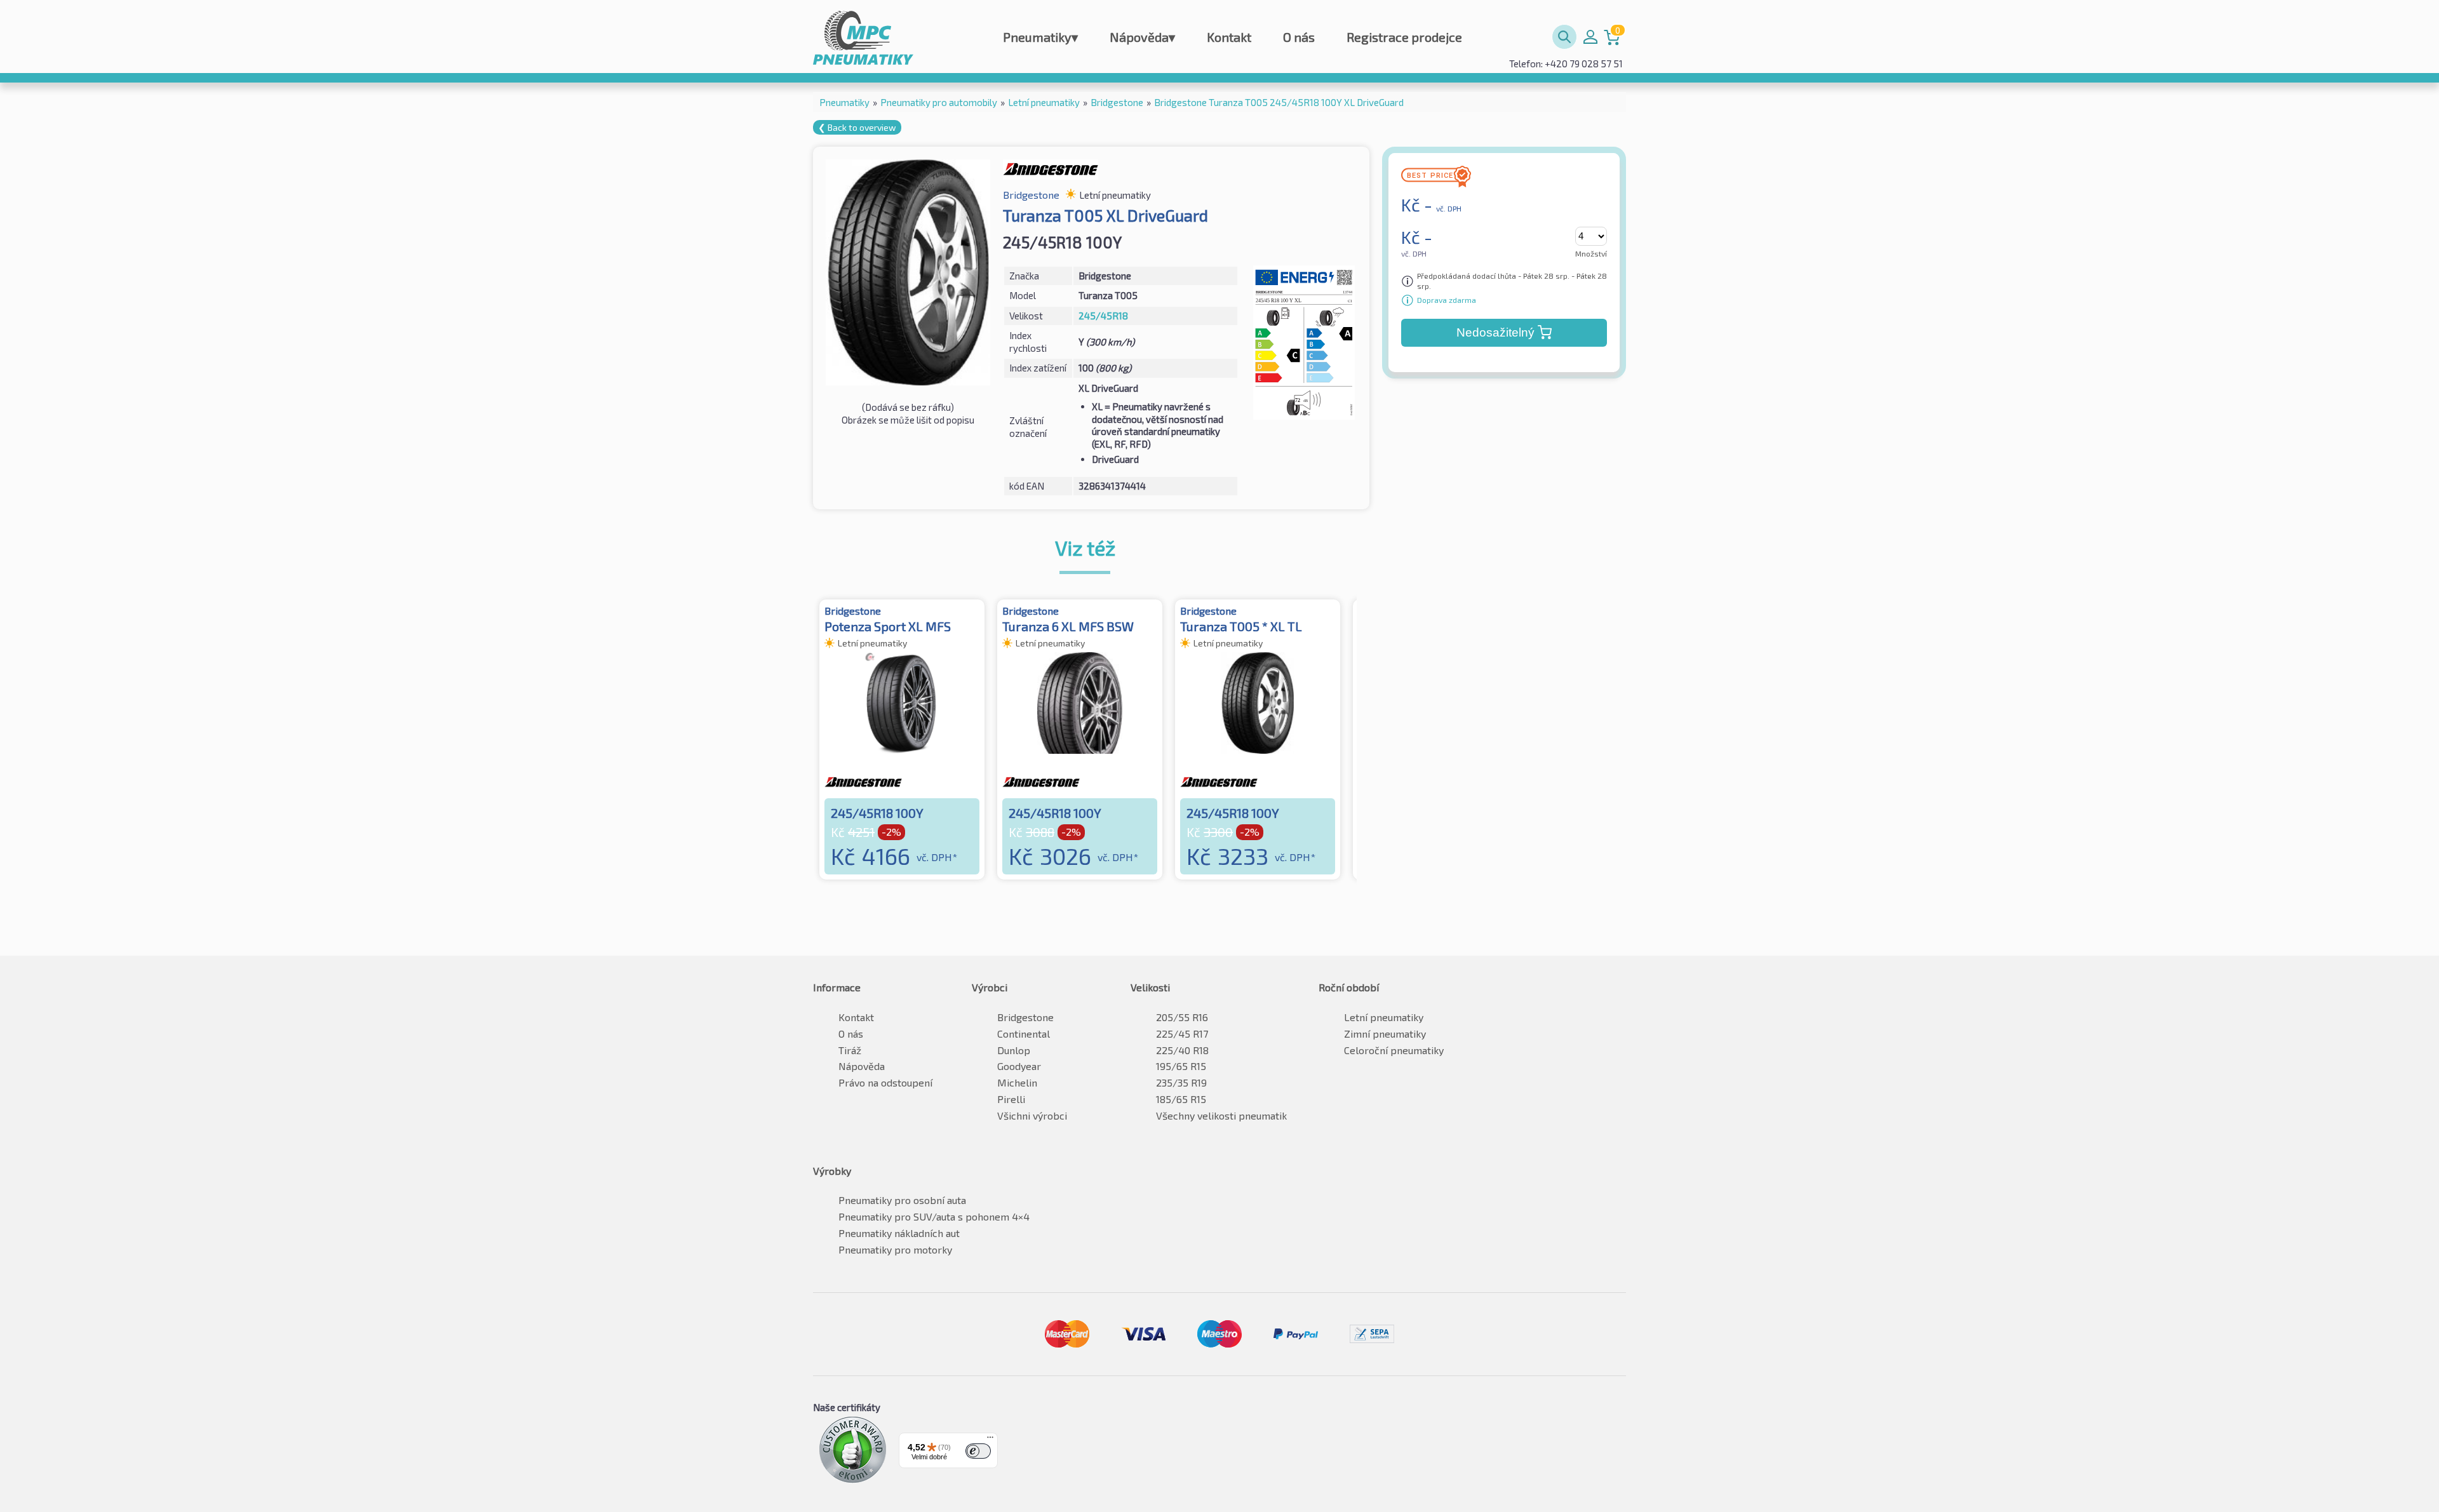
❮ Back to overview (857, 127)
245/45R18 (1103, 316)
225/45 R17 (1182, 1034)
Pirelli (1011, 1099)
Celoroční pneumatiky (1394, 1050)
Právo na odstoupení (885, 1082)
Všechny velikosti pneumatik (1221, 1115)
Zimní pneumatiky (1385, 1034)
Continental (1024, 1034)
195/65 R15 (1181, 1066)
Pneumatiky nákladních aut (899, 1233)
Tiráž (850, 1050)
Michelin (1017, 1082)
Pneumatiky (1040, 37)
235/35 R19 (1181, 1082)
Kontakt (1229, 37)
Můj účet (1590, 37)
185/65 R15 (1181, 1099)
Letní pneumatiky (1384, 1017)
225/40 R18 (1182, 1050)
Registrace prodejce (1404, 37)
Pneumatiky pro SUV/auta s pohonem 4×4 (934, 1216)
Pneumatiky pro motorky (895, 1249)
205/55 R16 (1182, 1017)
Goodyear (1019, 1066)
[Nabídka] (990, 1440)
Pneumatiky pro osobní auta (902, 1200)
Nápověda (1142, 37)
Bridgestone (1025, 1017)
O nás (1299, 37)
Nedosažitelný (1495, 332)
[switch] (978, 1451)
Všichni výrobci (1032, 1115)
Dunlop (1014, 1050)
